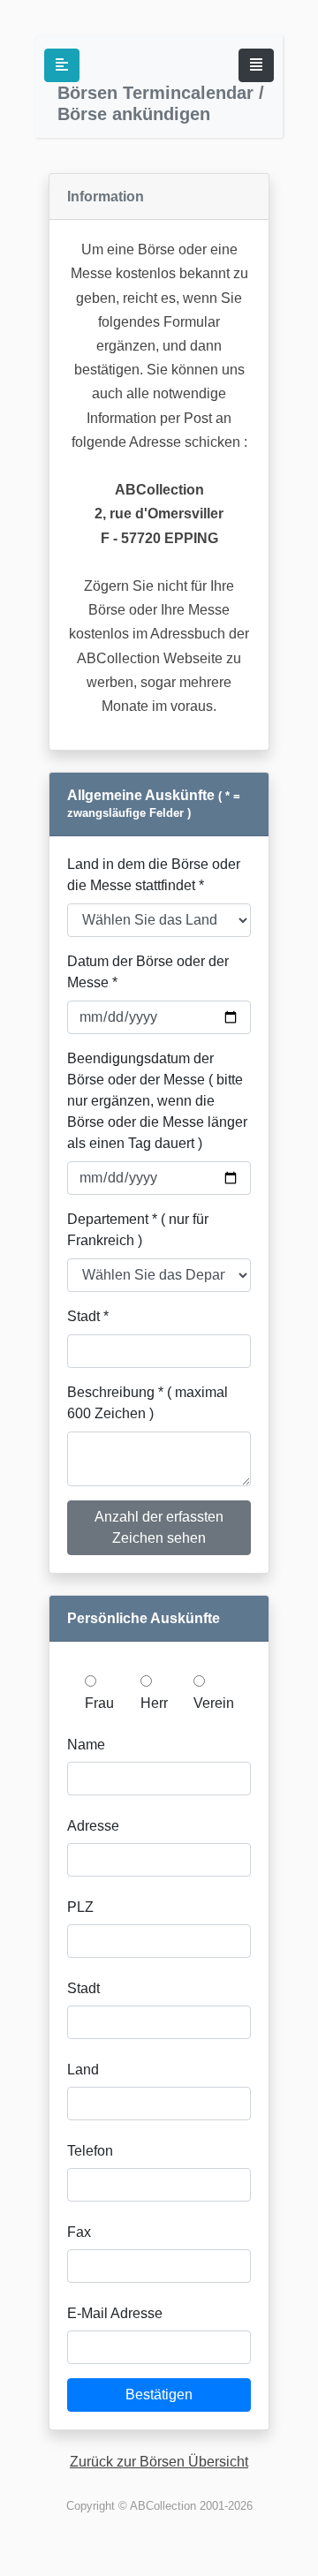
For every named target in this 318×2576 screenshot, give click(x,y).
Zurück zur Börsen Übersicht (159, 2462)
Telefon (90, 2151)
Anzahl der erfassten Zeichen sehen (159, 1527)
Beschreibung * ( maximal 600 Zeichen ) (148, 1403)
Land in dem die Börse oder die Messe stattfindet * (154, 875)
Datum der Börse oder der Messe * (148, 972)
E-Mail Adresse (115, 2313)
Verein (214, 1703)
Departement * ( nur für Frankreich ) (138, 1230)
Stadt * (88, 1316)
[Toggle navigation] (256, 65)
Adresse (93, 1826)
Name (86, 1745)
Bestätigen (159, 2395)
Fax (79, 2232)
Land (83, 2070)
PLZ (80, 1907)
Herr (154, 1703)
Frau (99, 1703)
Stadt (83, 1988)
